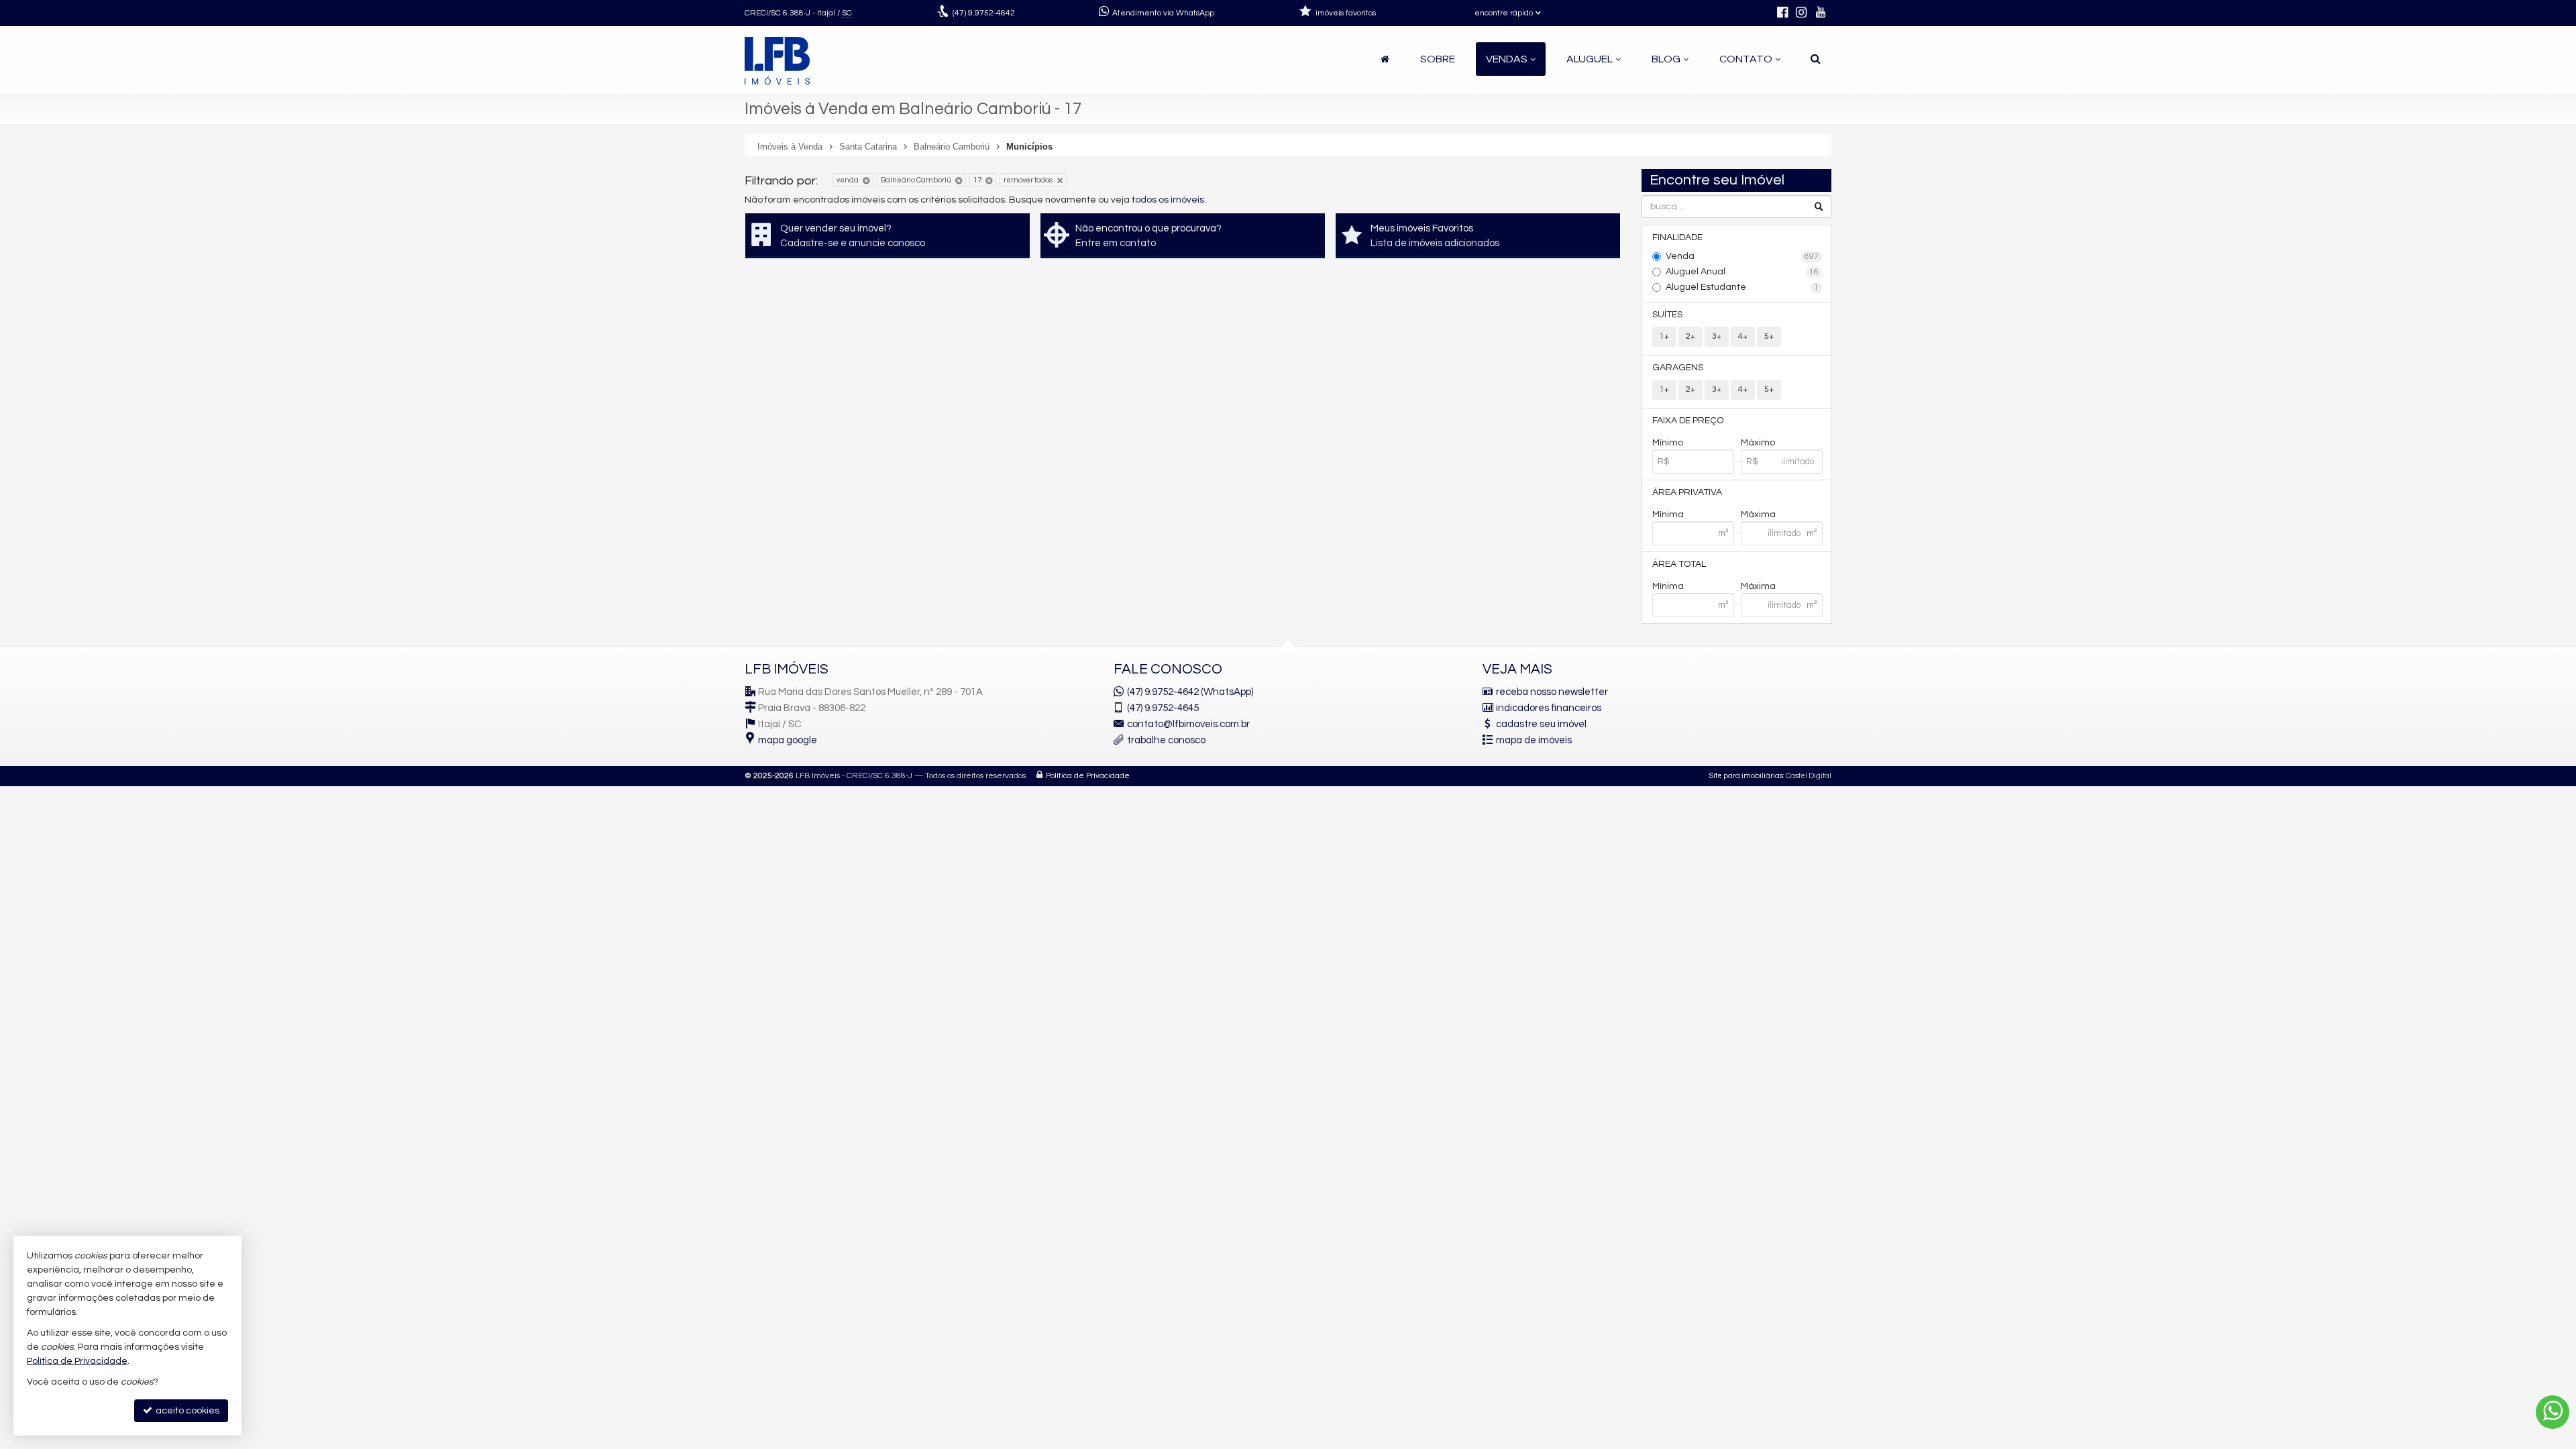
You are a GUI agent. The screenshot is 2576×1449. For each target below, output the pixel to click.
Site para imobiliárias (1746, 776)
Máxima (1758, 515)
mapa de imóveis (1534, 740)
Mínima (1668, 515)
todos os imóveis (1168, 200)
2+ (1690, 336)
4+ (1743, 336)
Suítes (1667, 315)
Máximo (1758, 443)
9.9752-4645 (1163, 708)
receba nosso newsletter (1552, 692)
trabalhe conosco (1166, 740)
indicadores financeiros (1549, 708)
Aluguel (1590, 59)
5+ (1769, 336)
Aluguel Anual (1742, 272)
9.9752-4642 (984, 13)
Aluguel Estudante (1742, 287)
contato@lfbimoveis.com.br (1188, 724)
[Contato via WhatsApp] (2553, 1412)
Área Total (1679, 564)
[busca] (1816, 59)
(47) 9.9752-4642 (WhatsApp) (1190, 692)
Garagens (1678, 368)
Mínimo (1668, 443)
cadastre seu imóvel (1541, 724)
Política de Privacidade (1088, 776)
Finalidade (1677, 237)
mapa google (788, 740)
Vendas (1507, 59)
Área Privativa (1687, 492)
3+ (1717, 336)
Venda (1742, 256)
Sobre (1438, 59)
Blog (1666, 59)
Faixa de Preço (1688, 421)
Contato (1746, 59)
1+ (1664, 336)
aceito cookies (186, 1411)
